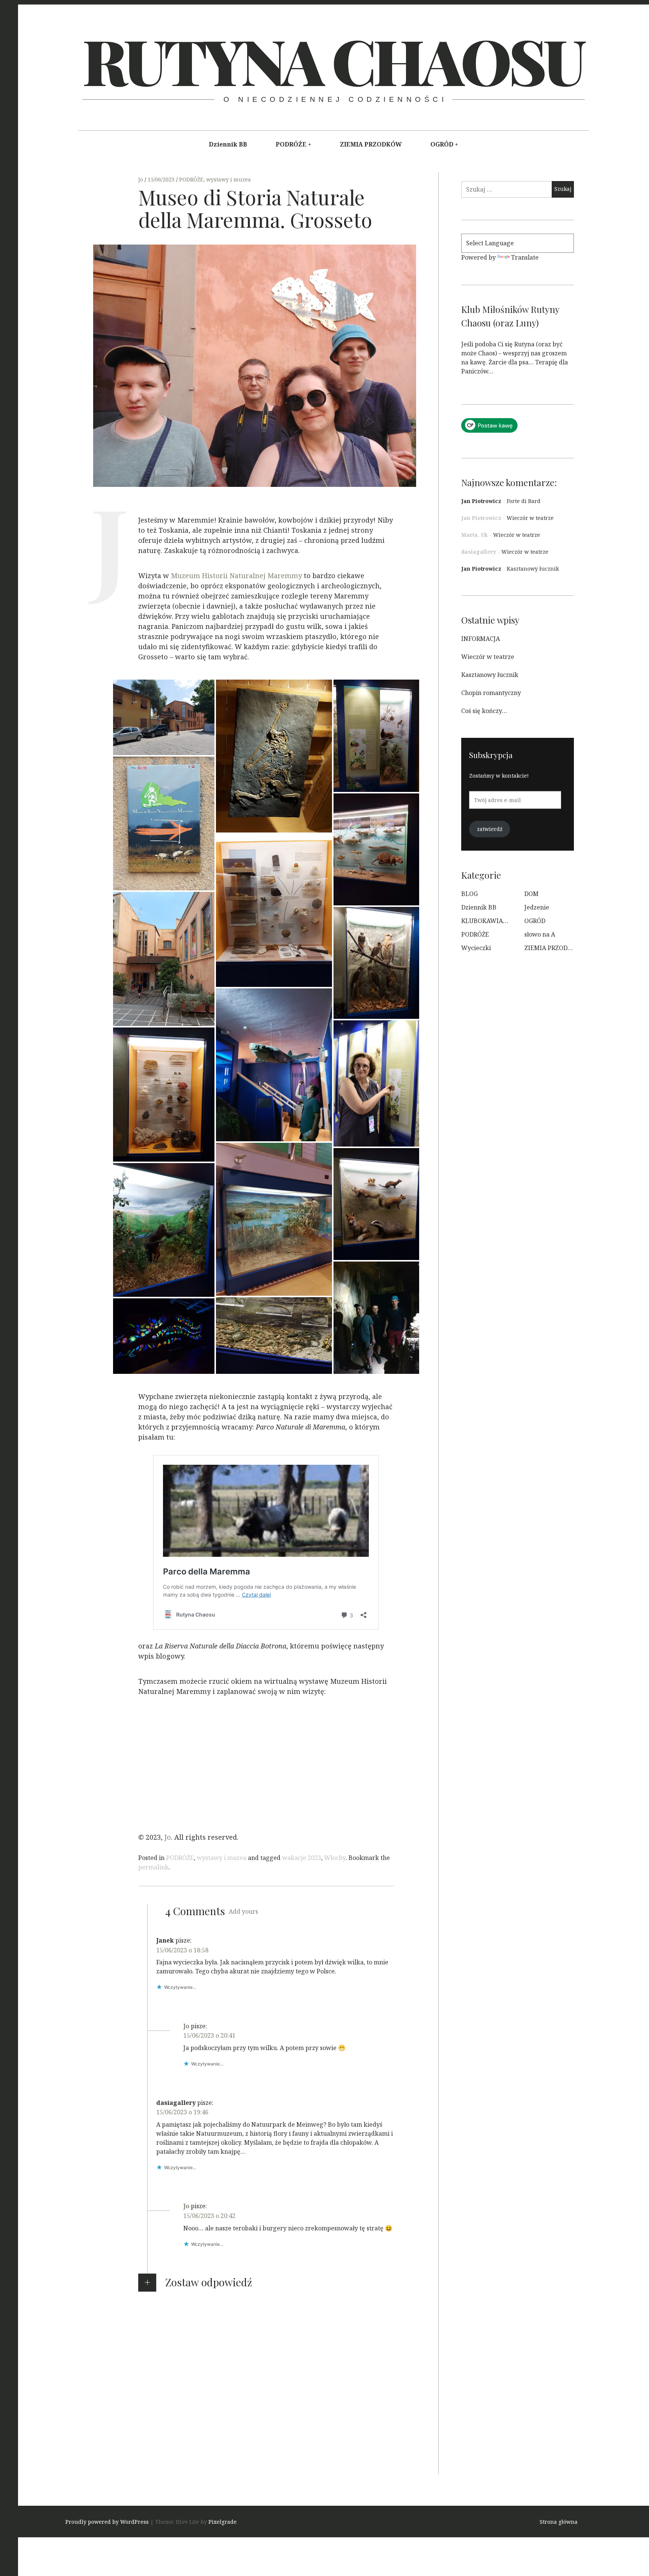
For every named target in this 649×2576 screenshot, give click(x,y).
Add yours (243, 1911)
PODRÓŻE (291, 144)
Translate (525, 257)
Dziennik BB (228, 144)
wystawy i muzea (229, 179)
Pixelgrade (223, 2522)
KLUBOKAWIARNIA (490, 921)
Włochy (335, 1858)
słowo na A (540, 934)
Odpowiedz (173, 1998)
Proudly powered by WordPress (107, 2522)
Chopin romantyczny (491, 693)
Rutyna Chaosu (333, 60)
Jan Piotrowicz (481, 501)
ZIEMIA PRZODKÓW (371, 144)
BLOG (469, 894)
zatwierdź (490, 829)
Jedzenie (537, 907)
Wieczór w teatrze (530, 518)
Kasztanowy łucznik (533, 569)
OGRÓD (442, 144)
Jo (141, 179)
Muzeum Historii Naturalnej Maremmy (236, 576)
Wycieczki (476, 948)
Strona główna (559, 2522)
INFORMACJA (481, 639)
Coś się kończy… (484, 711)
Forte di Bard (524, 501)
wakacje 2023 (302, 1858)
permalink (153, 1867)
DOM (531, 894)
